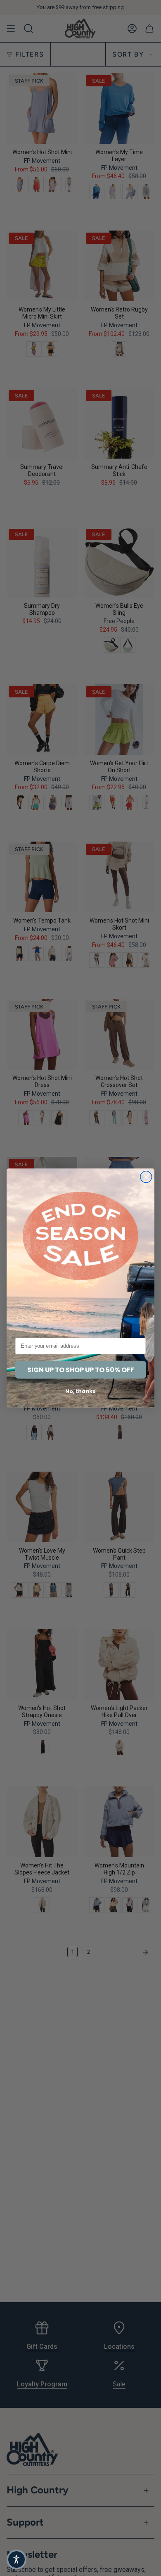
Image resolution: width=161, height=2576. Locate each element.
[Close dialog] (146, 1177)
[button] (17, 2559)
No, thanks (80, 1391)
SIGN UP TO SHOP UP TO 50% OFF (81, 1370)
